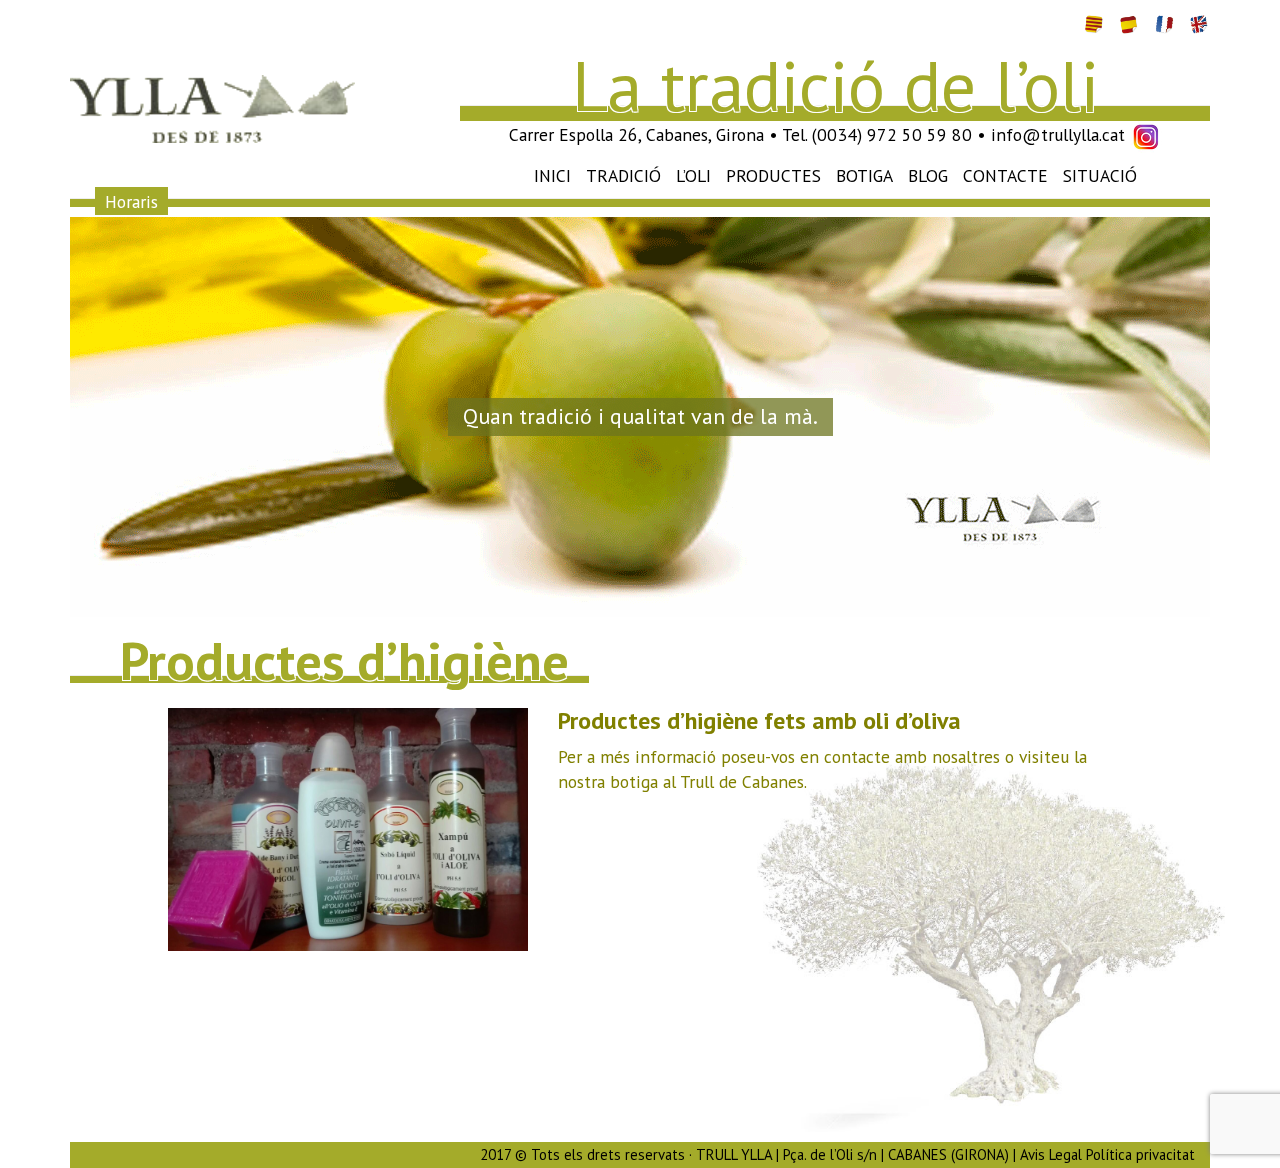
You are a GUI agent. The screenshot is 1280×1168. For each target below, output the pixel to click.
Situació (1100, 175)
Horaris (131, 200)
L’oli (693, 175)
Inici (552, 175)
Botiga (864, 175)
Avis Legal (1051, 1154)
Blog (928, 175)
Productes (773, 175)
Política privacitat (1140, 1154)
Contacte (1005, 175)
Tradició (623, 175)
